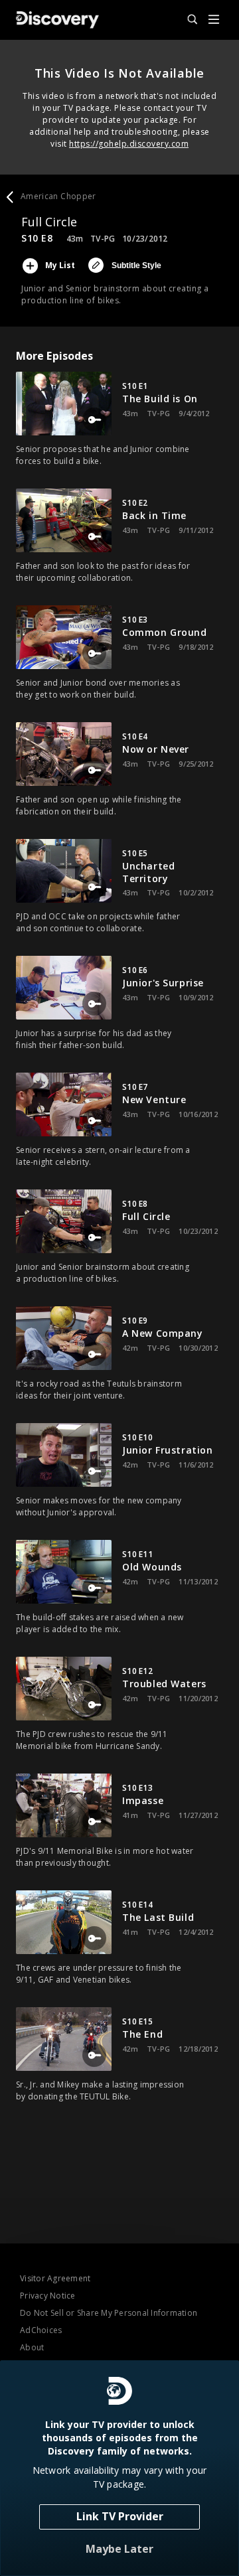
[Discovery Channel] (57, 20)
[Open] (214, 20)
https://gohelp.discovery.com (129, 144)
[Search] (187, 20)
